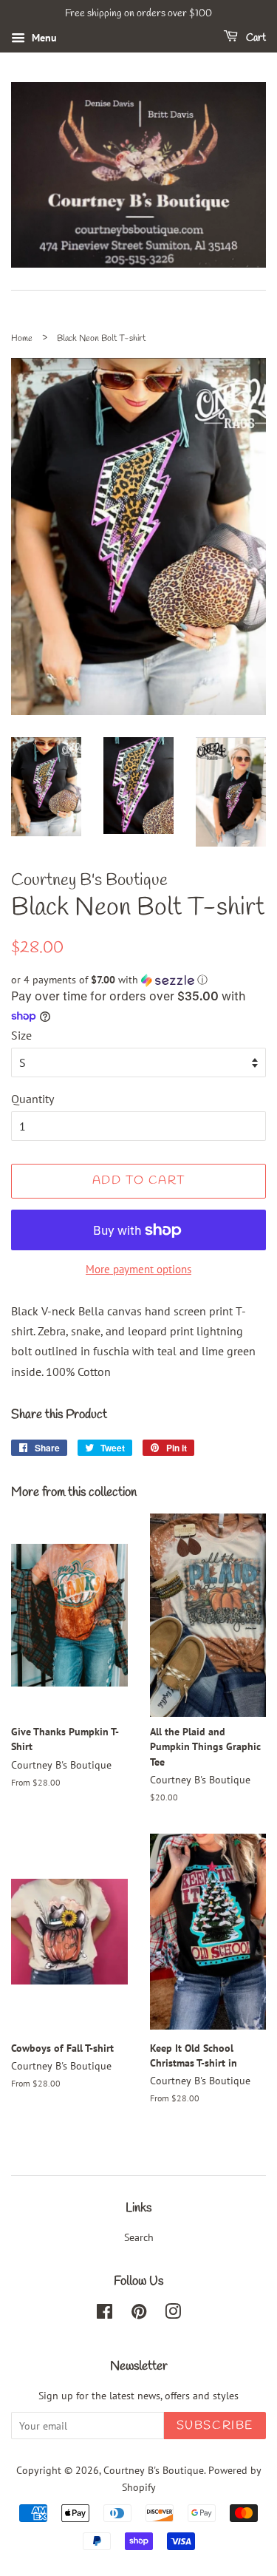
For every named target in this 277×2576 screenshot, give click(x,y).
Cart (255, 38)
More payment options (138, 1269)
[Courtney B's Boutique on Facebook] (105, 2314)
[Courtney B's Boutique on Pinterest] (139, 2314)
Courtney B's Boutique (154, 2470)
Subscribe (215, 2426)
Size (21, 1035)
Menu (43, 38)
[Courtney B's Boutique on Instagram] (173, 2314)
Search (139, 2237)
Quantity (33, 1099)
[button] (138, 980)
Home (22, 339)
